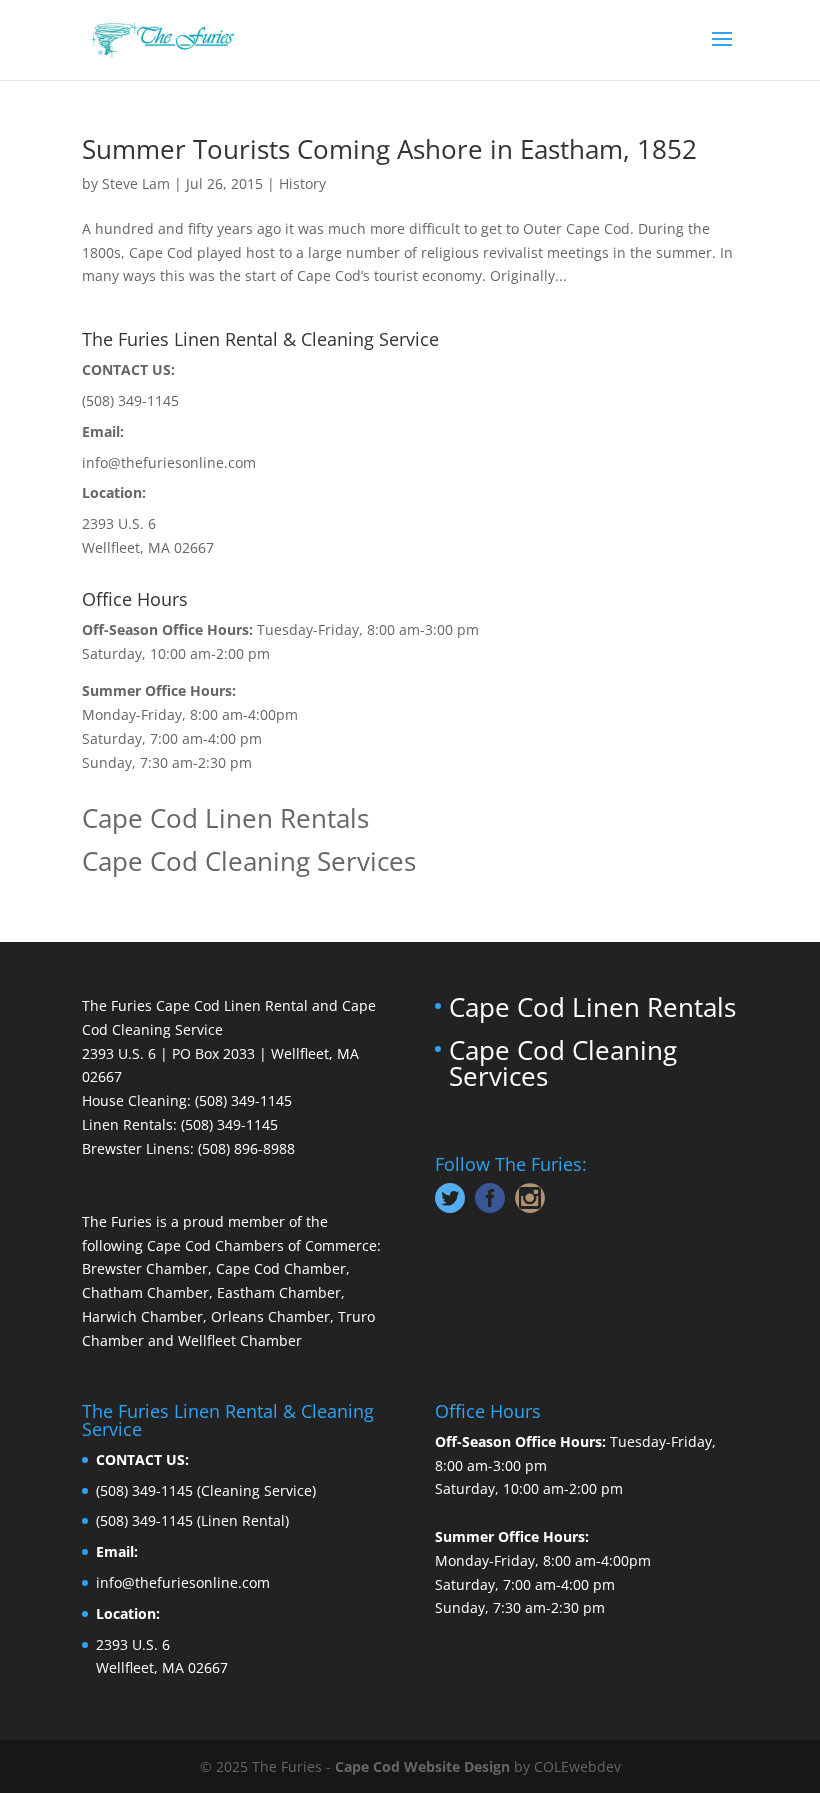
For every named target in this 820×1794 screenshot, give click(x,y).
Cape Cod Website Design (422, 1766)
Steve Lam (136, 183)
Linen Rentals (127, 1124)
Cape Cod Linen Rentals (225, 818)
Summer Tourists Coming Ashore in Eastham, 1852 (389, 149)
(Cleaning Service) (256, 1490)
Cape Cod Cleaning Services (249, 861)
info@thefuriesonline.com (169, 462)
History (302, 183)
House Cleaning (134, 1100)
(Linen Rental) (243, 1520)
